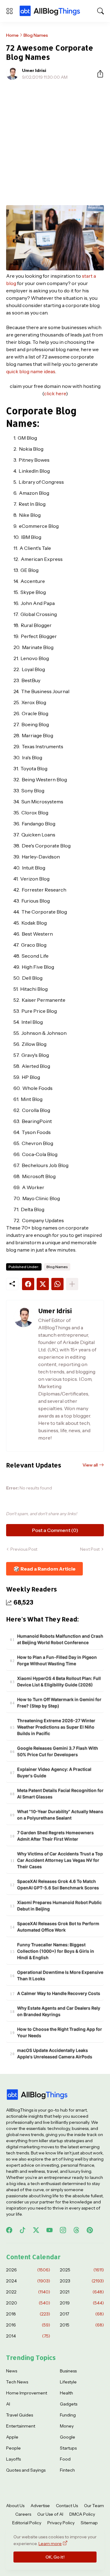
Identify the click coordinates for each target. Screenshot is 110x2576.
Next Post (90, 1549)
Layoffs (13, 2459)
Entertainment (21, 2426)
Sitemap (89, 2523)
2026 (28, 2270)
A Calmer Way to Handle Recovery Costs (59, 1993)
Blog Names (36, 35)
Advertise (40, 2506)
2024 (28, 2281)
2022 (28, 2292)
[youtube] (50, 2230)
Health (66, 2393)
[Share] (98, 74)
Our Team (94, 2506)
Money (67, 2426)
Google (68, 2437)
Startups (68, 2448)
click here (55, 393)
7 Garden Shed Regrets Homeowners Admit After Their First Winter (55, 1836)
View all (90, 1465)
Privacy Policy (61, 2523)
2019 (82, 2303)
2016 (28, 2325)
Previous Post (24, 1549)
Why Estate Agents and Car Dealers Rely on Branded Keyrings (59, 2011)
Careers (23, 2514)
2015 (82, 2325)
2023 (82, 2281)
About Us (15, 2506)
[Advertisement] (55, 143)
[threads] (76, 2230)
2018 (28, 2314)
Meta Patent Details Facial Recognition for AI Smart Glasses (60, 1793)
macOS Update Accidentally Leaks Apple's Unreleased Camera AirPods (55, 2053)
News (12, 2371)
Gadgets (69, 2404)
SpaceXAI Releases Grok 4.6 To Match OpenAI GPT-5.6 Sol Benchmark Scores (58, 1884)
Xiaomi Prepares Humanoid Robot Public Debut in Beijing (59, 1906)
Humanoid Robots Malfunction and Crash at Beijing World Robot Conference (60, 1639)
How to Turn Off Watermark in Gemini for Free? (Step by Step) (59, 1703)
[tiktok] (23, 2230)
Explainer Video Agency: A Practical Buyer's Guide (54, 1772)
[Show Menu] (9, 11)
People (13, 2448)
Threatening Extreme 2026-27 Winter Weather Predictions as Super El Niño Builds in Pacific (56, 1727)
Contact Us (67, 2506)
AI (8, 2404)
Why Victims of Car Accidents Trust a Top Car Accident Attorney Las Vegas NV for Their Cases (60, 1860)
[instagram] (63, 2230)
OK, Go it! (55, 2557)
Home (12, 35)
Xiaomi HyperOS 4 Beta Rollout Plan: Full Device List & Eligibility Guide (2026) (59, 1681)
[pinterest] (90, 2230)
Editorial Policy (27, 2523)
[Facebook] (28, 1284)
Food (65, 2459)
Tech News (17, 2382)
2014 (28, 2336)
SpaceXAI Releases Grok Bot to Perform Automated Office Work (58, 1927)
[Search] (101, 11)
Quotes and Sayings (26, 2470)
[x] (36, 2230)
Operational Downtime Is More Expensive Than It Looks (60, 1975)
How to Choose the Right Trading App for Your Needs (60, 2032)
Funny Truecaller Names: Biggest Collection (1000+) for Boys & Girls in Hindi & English (56, 1951)
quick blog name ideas (31, 371)
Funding (68, 2415)
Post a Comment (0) (55, 1530)
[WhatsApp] (57, 1284)
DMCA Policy (82, 2514)
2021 (82, 2292)
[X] (43, 1284)
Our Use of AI (50, 2514)
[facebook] (9, 2230)
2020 (28, 2303)
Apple (12, 2437)
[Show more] (72, 1284)
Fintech (67, 2470)
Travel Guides (20, 2415)
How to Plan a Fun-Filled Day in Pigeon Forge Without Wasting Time (57, 1660)
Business (68, 2371)
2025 (82, 2270)
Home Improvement (27, 2393)
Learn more (50, 2544)
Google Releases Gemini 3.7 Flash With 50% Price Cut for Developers (58, 1751)
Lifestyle (68, 2382)
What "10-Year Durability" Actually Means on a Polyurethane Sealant (60, 1815)
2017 (82, 2314)
